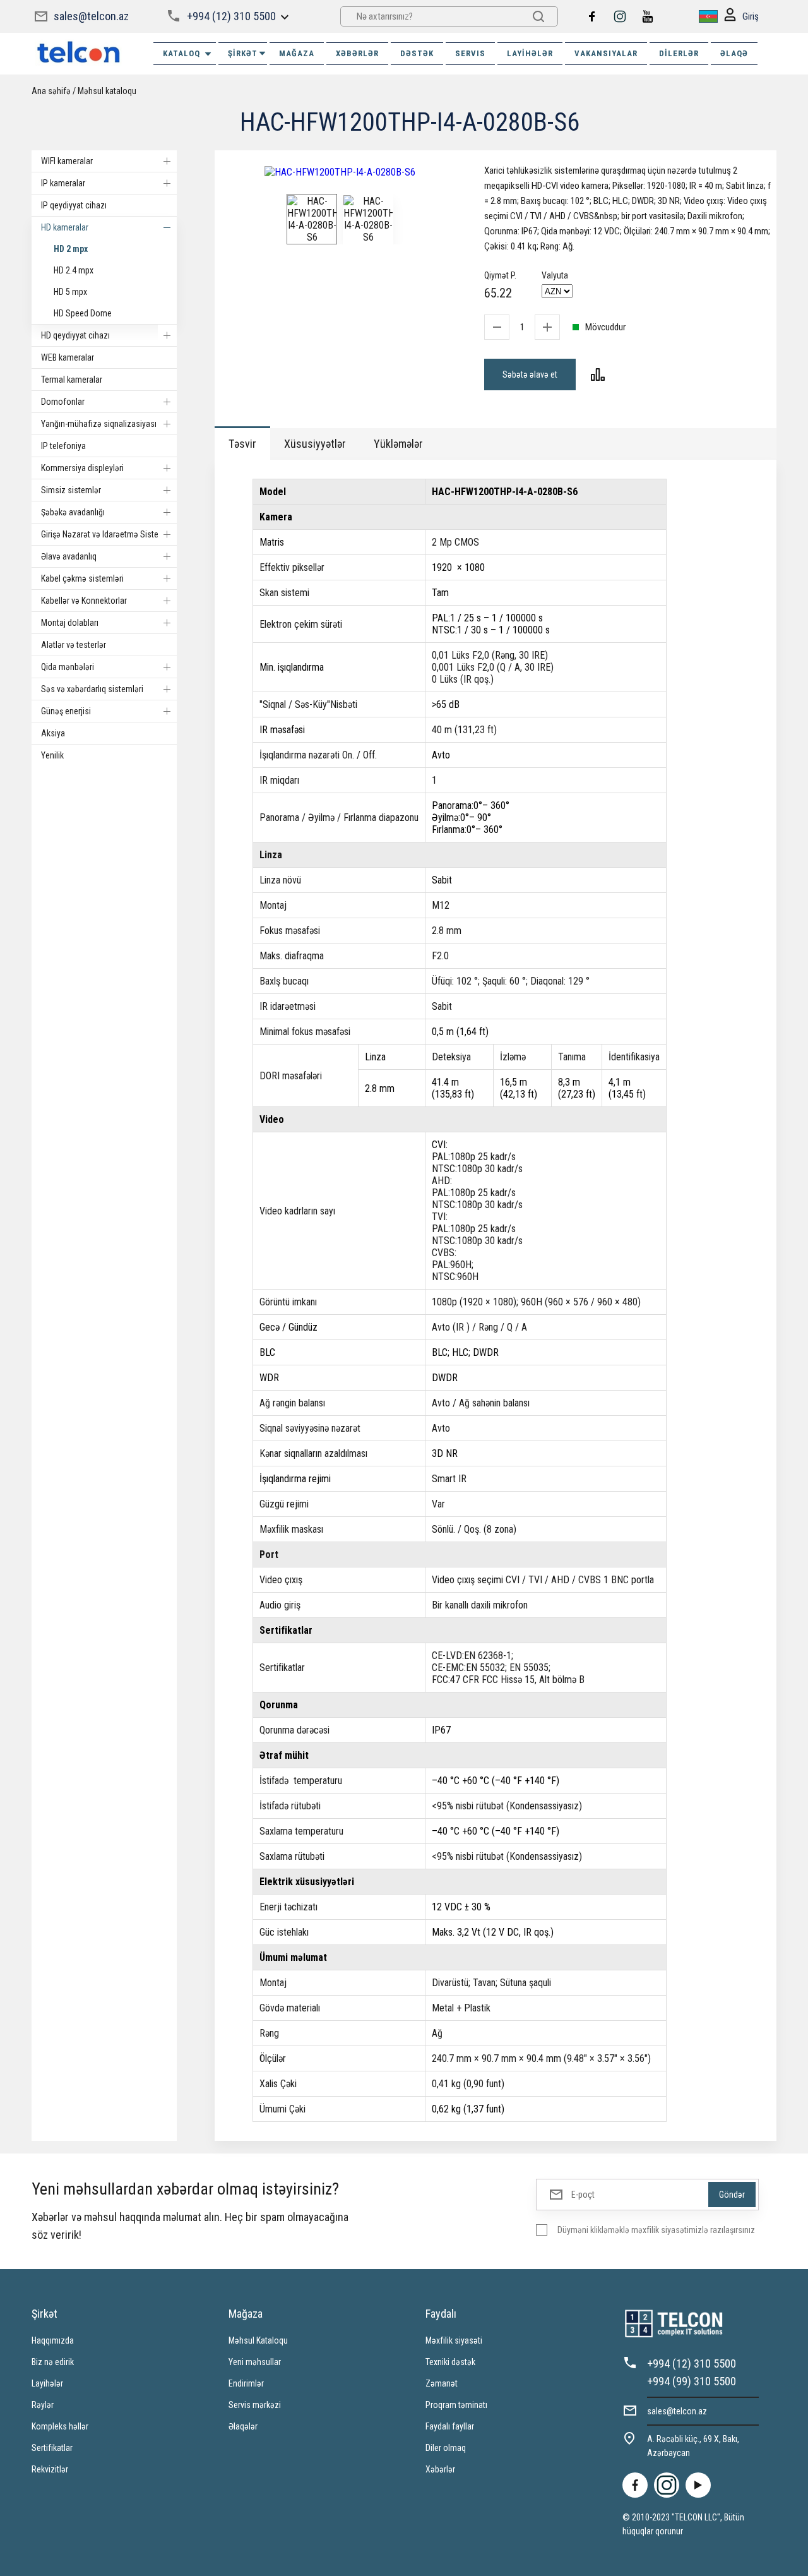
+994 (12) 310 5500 (231, 16)
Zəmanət (442, 2383)
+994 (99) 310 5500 (692, 2381)
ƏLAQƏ (734, 53)
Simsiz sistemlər (71, 490)
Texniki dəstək (450, 2362)
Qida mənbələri (68, 667)
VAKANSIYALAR (606, 53)
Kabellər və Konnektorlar (84, 601)
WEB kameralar (68, 357)
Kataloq (181, 53)
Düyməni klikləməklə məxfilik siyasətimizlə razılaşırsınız (656, 2230)
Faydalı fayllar (450, 2426)
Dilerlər (679, 53)
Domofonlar (63, 402)
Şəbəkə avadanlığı (73, 512)
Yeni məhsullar (255, 2362)
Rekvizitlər (50, 2469)
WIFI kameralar (67, 161)
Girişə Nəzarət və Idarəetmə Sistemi (104, 534)
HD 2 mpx (71, 249)
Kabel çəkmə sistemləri (82, 578)
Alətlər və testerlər (74, 645)
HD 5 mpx (70, 292)
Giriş (751, 16)
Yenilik (52, 755)
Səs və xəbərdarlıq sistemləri (92, 689)
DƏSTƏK (417, 53)
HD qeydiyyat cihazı (75, 335)
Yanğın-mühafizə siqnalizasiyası (99, 424)
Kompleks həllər (60, 2426)
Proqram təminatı (456, 2405)
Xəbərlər (440, 2469)
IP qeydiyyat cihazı (74, 205)
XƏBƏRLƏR (357, 53)
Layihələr (530, 53)
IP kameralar (63, 183)
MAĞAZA (297, 53)
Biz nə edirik (53, 2362)
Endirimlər (246, 2383)
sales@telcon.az (91, 16)
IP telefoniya (63, 446)
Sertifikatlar (52, 2448)
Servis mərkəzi (255, 2405)
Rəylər (43, 2405)
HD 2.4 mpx (74, 270)
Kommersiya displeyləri (82, 468)
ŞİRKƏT (243, 53)
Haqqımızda (53, 2340)
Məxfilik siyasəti (454, 2340)
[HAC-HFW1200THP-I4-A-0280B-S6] (340, 172)
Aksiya (53, 733)
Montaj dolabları (70, 623)
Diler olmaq (446, 2448)
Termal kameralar (72, 380)
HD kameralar (65, 227)
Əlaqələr (243, 2426)
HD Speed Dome (83, 313)
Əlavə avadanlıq (69, 556)
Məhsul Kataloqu (258, 2340)
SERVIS (470, 53)
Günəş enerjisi (66, 711)
